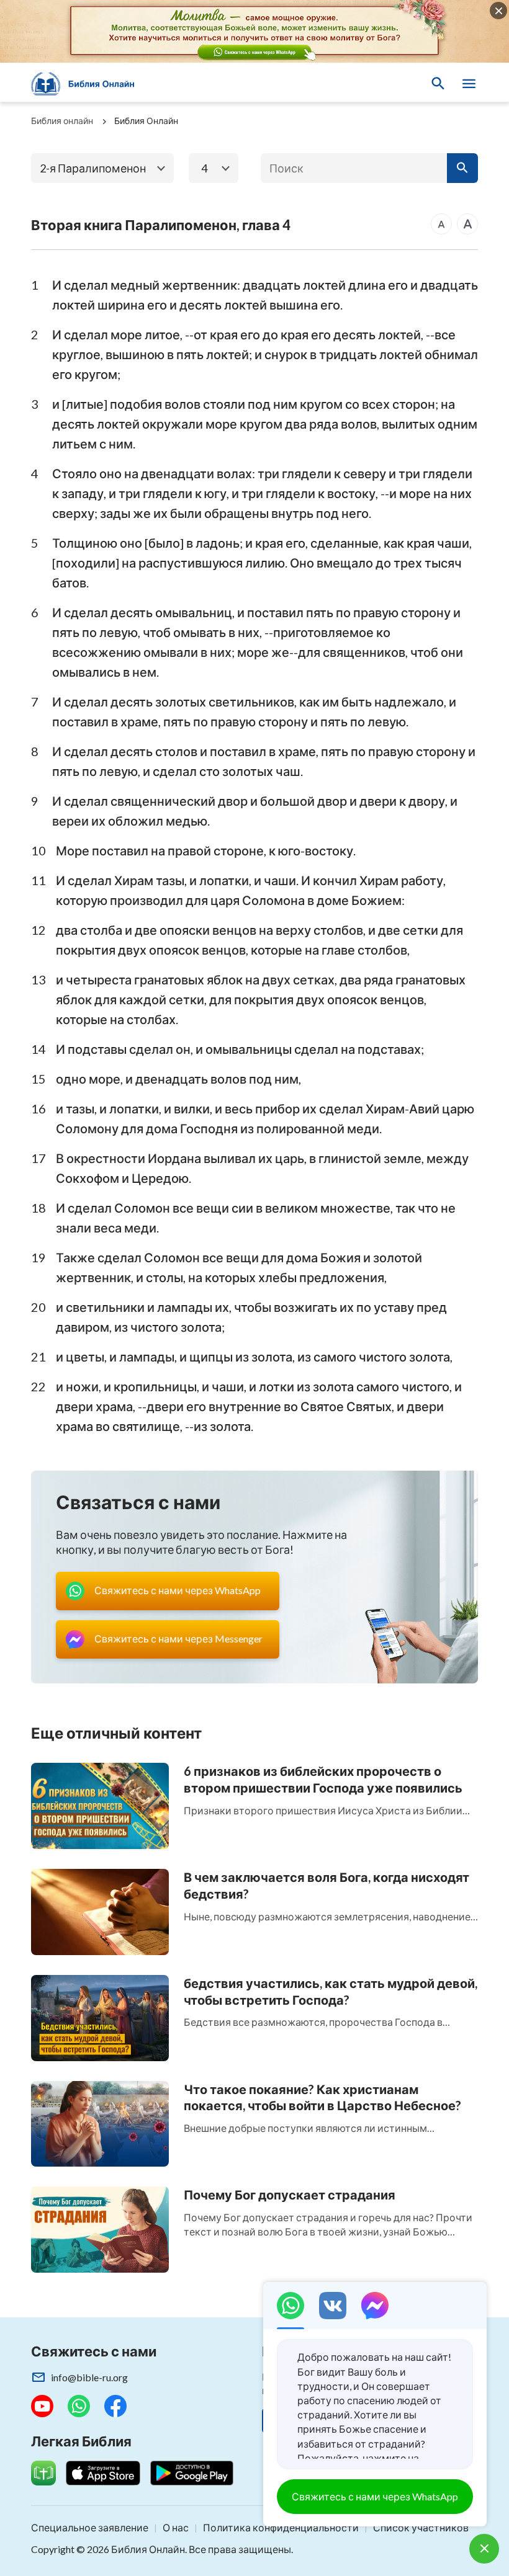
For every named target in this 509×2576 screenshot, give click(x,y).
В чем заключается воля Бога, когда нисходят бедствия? (327, 1885)
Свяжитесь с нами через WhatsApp (375, 2496)
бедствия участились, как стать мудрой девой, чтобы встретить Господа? (331, 1991)
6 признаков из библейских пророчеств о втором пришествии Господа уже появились (323, 1779)
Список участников (421, 2527)
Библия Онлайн (146, 121)
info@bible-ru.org (89, 2377)
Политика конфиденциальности (281, 2527)
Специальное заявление (90, 2527)
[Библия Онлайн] (89, 84)
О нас (176, 2527)
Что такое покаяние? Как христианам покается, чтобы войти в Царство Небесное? (322, 2097)
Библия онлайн (62, 121)
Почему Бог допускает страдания (290, 2195)
